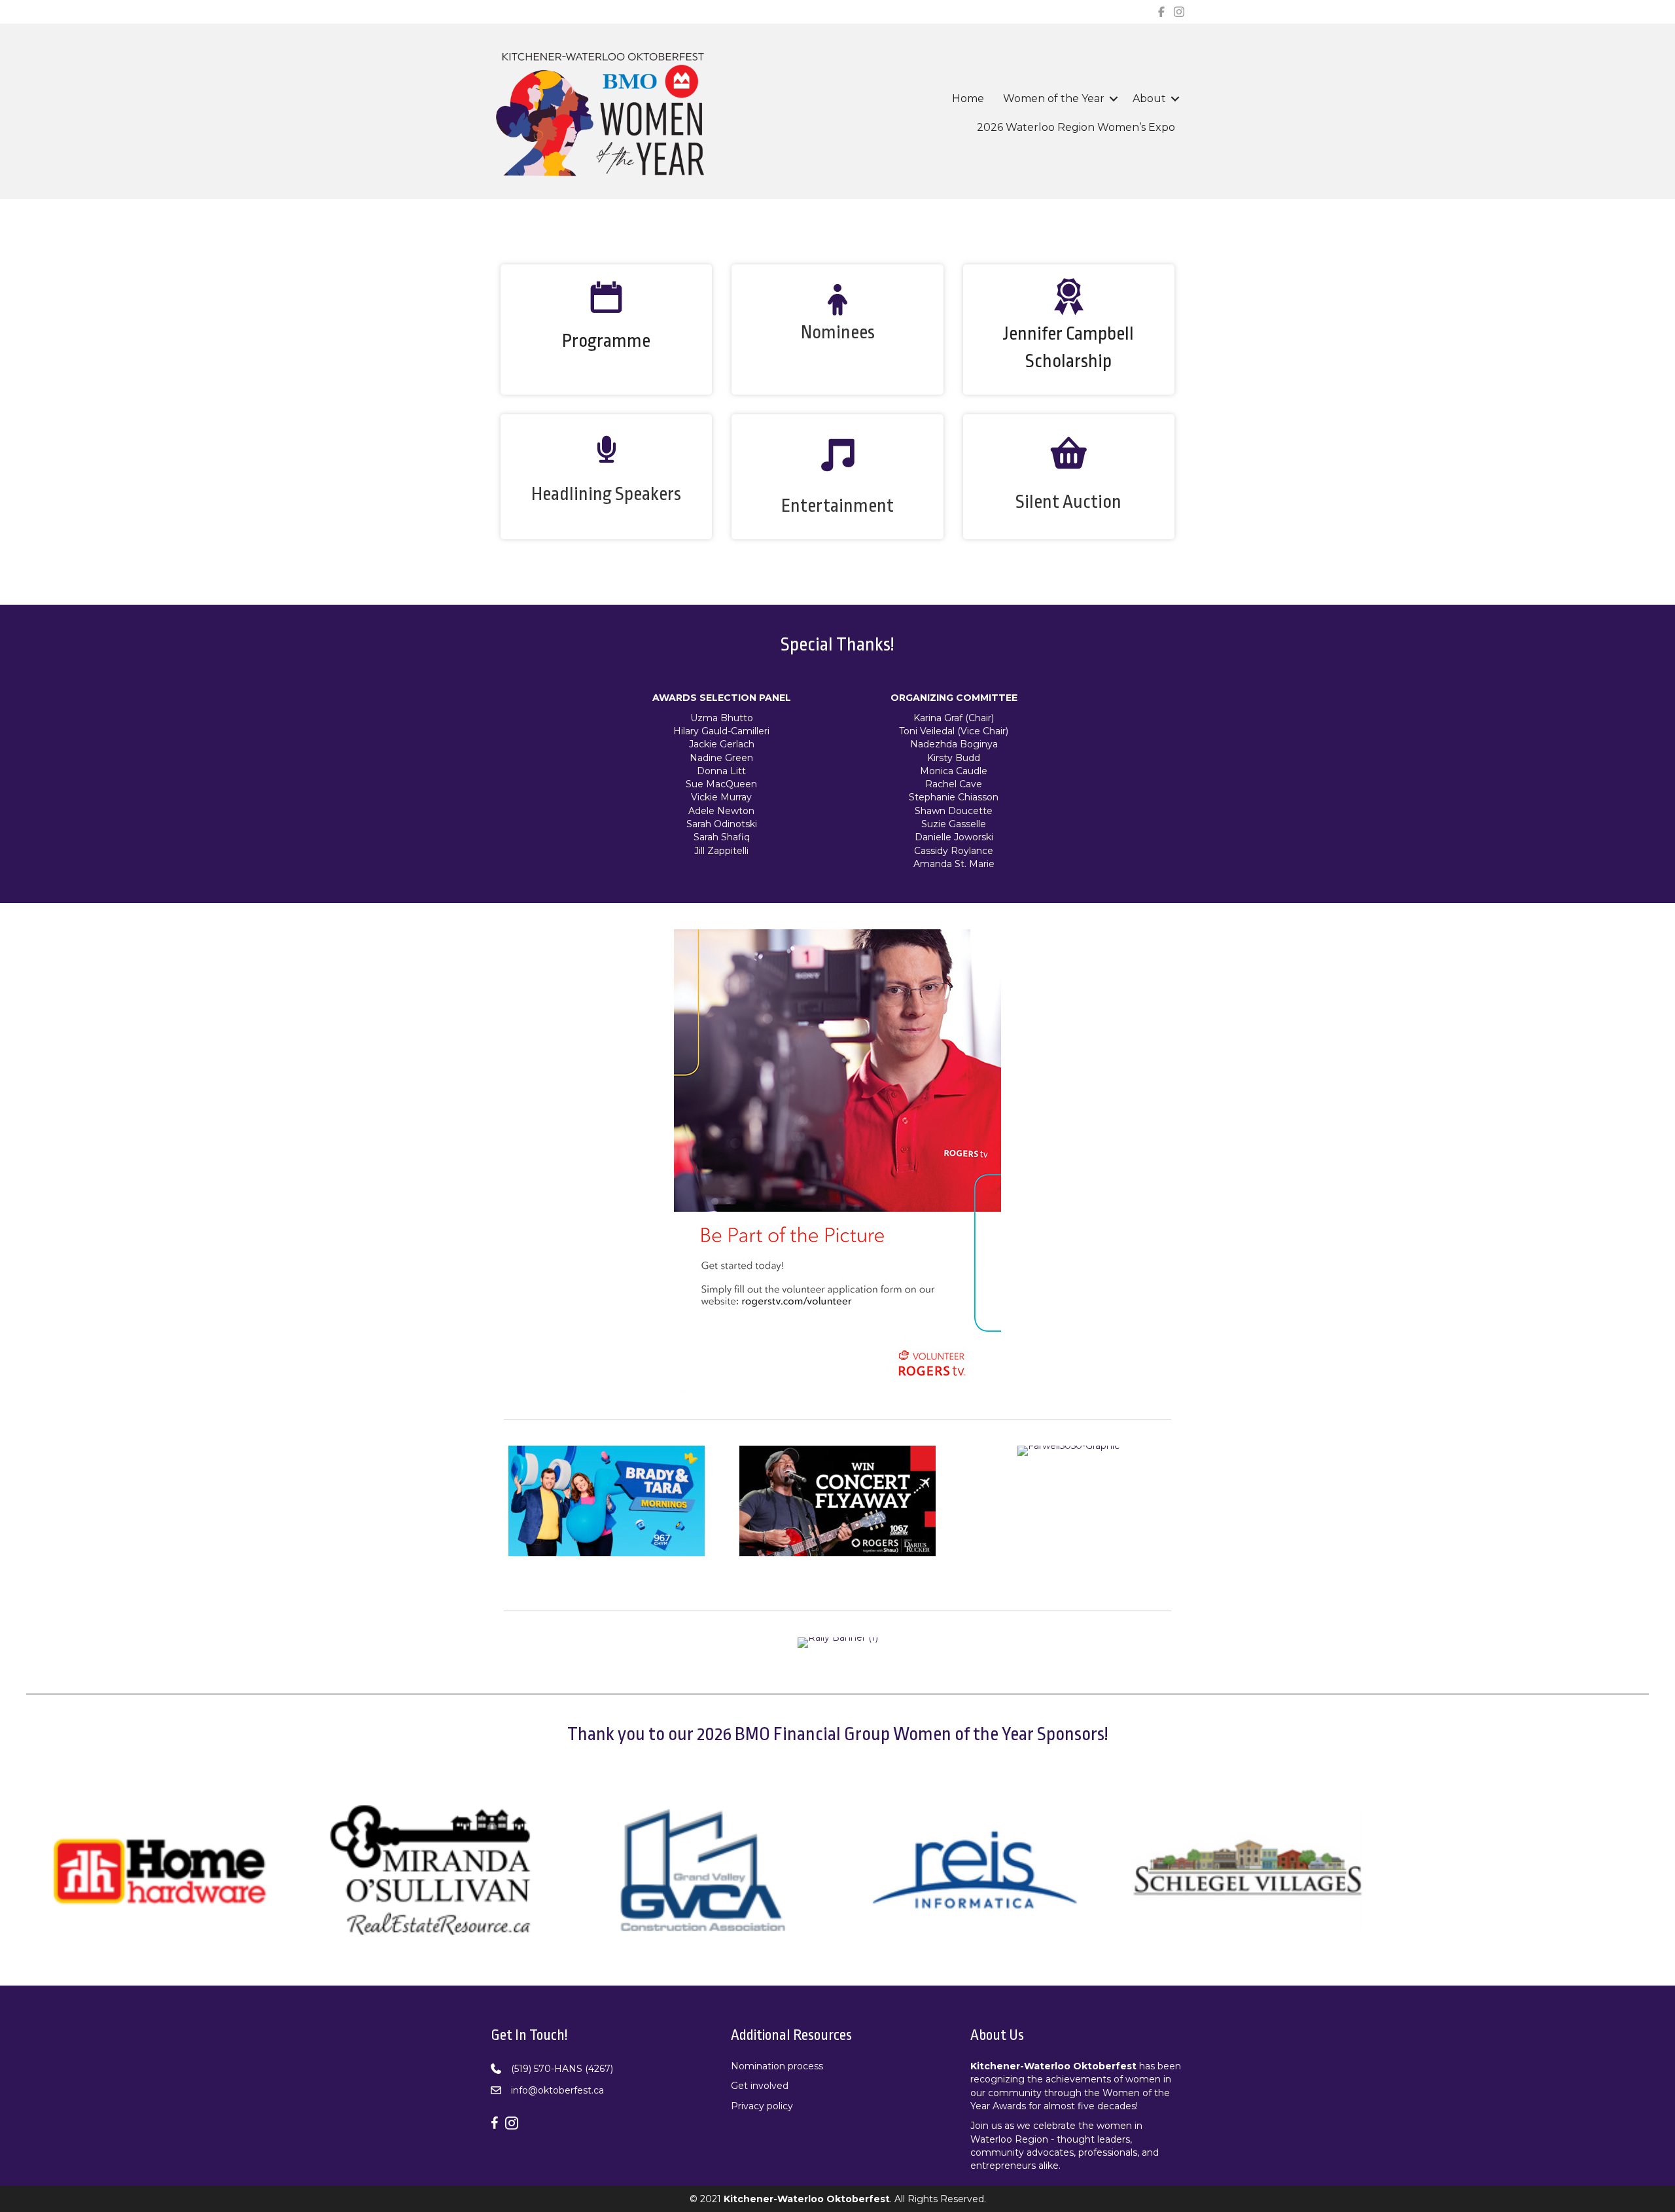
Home (968, 98)
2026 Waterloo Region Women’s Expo (1076, 127)
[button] (1114, 99)
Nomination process (777, 2066)
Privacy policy (762, 2106)
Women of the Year (1054, 98)
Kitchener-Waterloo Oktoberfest (1053, 2066)
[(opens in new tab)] (837, 1160)
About (1149, 98)
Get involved (760, 2086)
